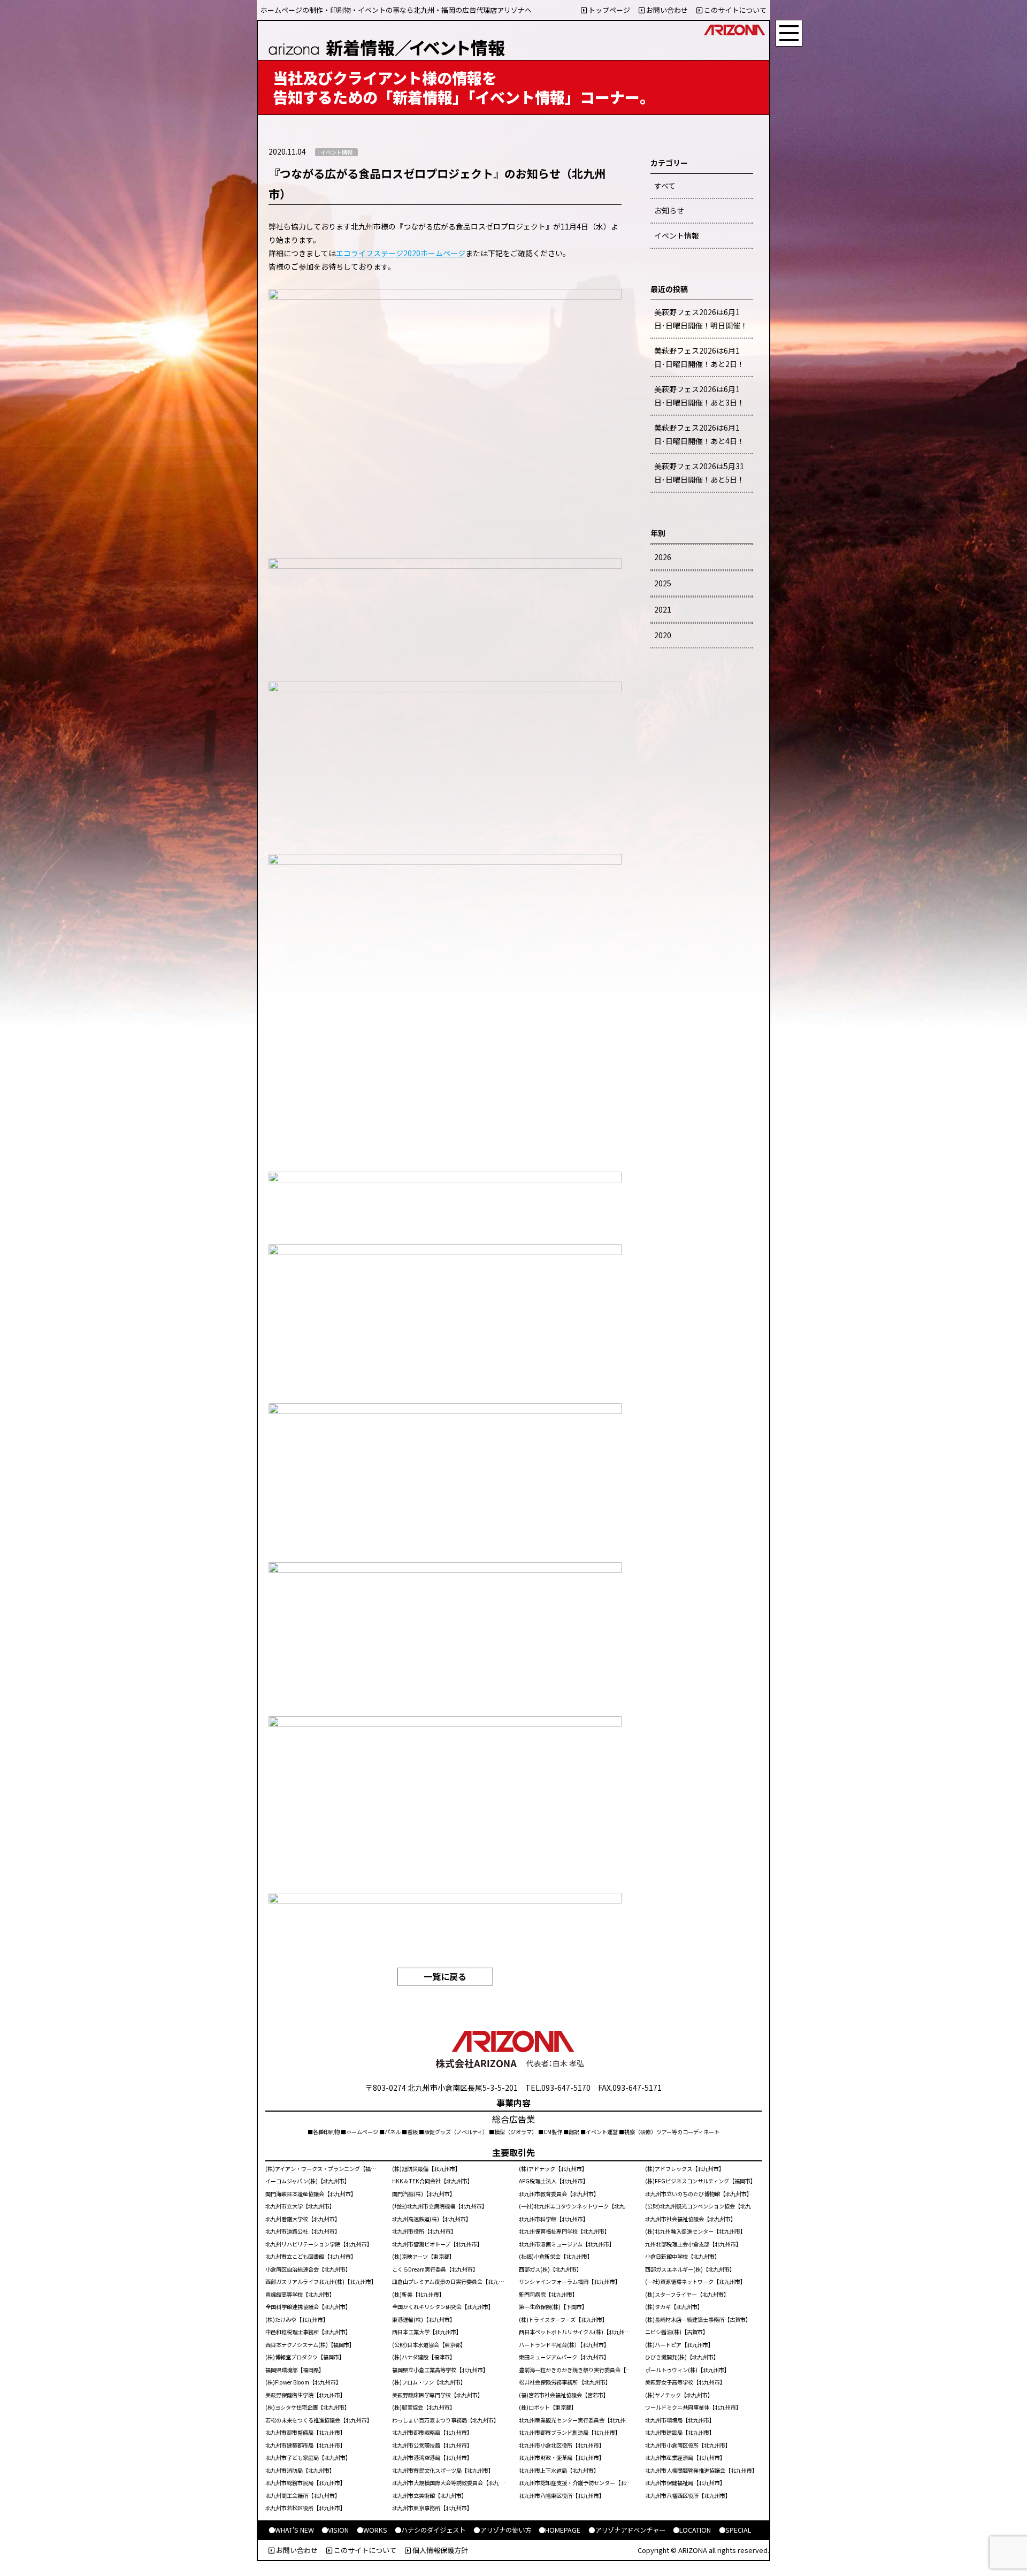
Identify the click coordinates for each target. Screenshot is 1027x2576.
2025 (663, 583)
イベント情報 (677, 235)
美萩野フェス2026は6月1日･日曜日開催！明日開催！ (701, 319)
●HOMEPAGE (560, 2530)
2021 (663, 609)
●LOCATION (692, 2530)
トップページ (608, 10)
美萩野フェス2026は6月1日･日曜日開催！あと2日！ (699, 357)
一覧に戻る (445, 1976)
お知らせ (669, 210)
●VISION (335, 2530)
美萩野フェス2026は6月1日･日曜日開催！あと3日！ (699, 396)
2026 (663, 557)
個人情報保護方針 (439, 2550)
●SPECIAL (735, 2530)
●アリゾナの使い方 (502, 2530)
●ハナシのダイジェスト (430, 2530)
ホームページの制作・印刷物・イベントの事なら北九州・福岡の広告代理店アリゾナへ (396, 10)
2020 (663, 635)
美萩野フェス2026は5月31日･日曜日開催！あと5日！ (699, 473)
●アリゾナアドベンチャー (627, 2530)
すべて (665, 186)
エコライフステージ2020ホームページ (401, 253)
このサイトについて (734, 10)
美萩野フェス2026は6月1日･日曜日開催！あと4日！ (699, 434)
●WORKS (372, 2530)
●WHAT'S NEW (291, 2530)
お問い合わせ (666, 10)
